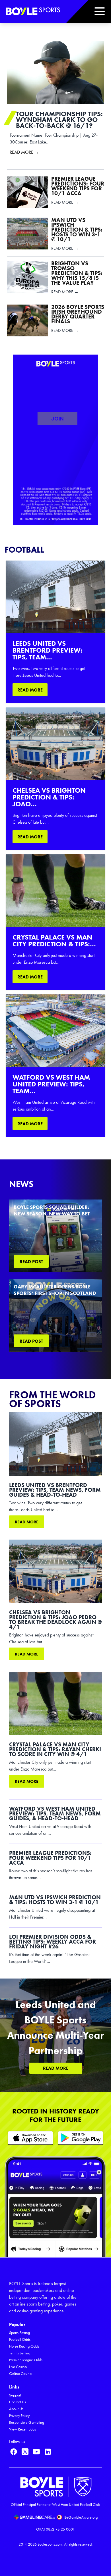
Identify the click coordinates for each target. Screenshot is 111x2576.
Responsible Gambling (27, 2422)
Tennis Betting (20, 2353)
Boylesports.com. (50, 2544)
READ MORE (30, 690)
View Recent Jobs (22, 2429)
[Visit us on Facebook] (14, 2452)
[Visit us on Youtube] (36, 2452)
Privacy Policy (19, 2416)
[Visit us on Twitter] (25, 2452)
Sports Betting (19, 2333)
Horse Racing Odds (24, 2346)
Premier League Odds (26, 2360)
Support (15, 2395)
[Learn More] (30, 2138)
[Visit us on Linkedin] (48, 2452)
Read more (27, 1522)
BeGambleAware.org (81, 2517)
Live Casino (18, 2367)
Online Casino (20, 2374)
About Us (16, 2409)
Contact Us (18, 2402)
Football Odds (20, 2339)
